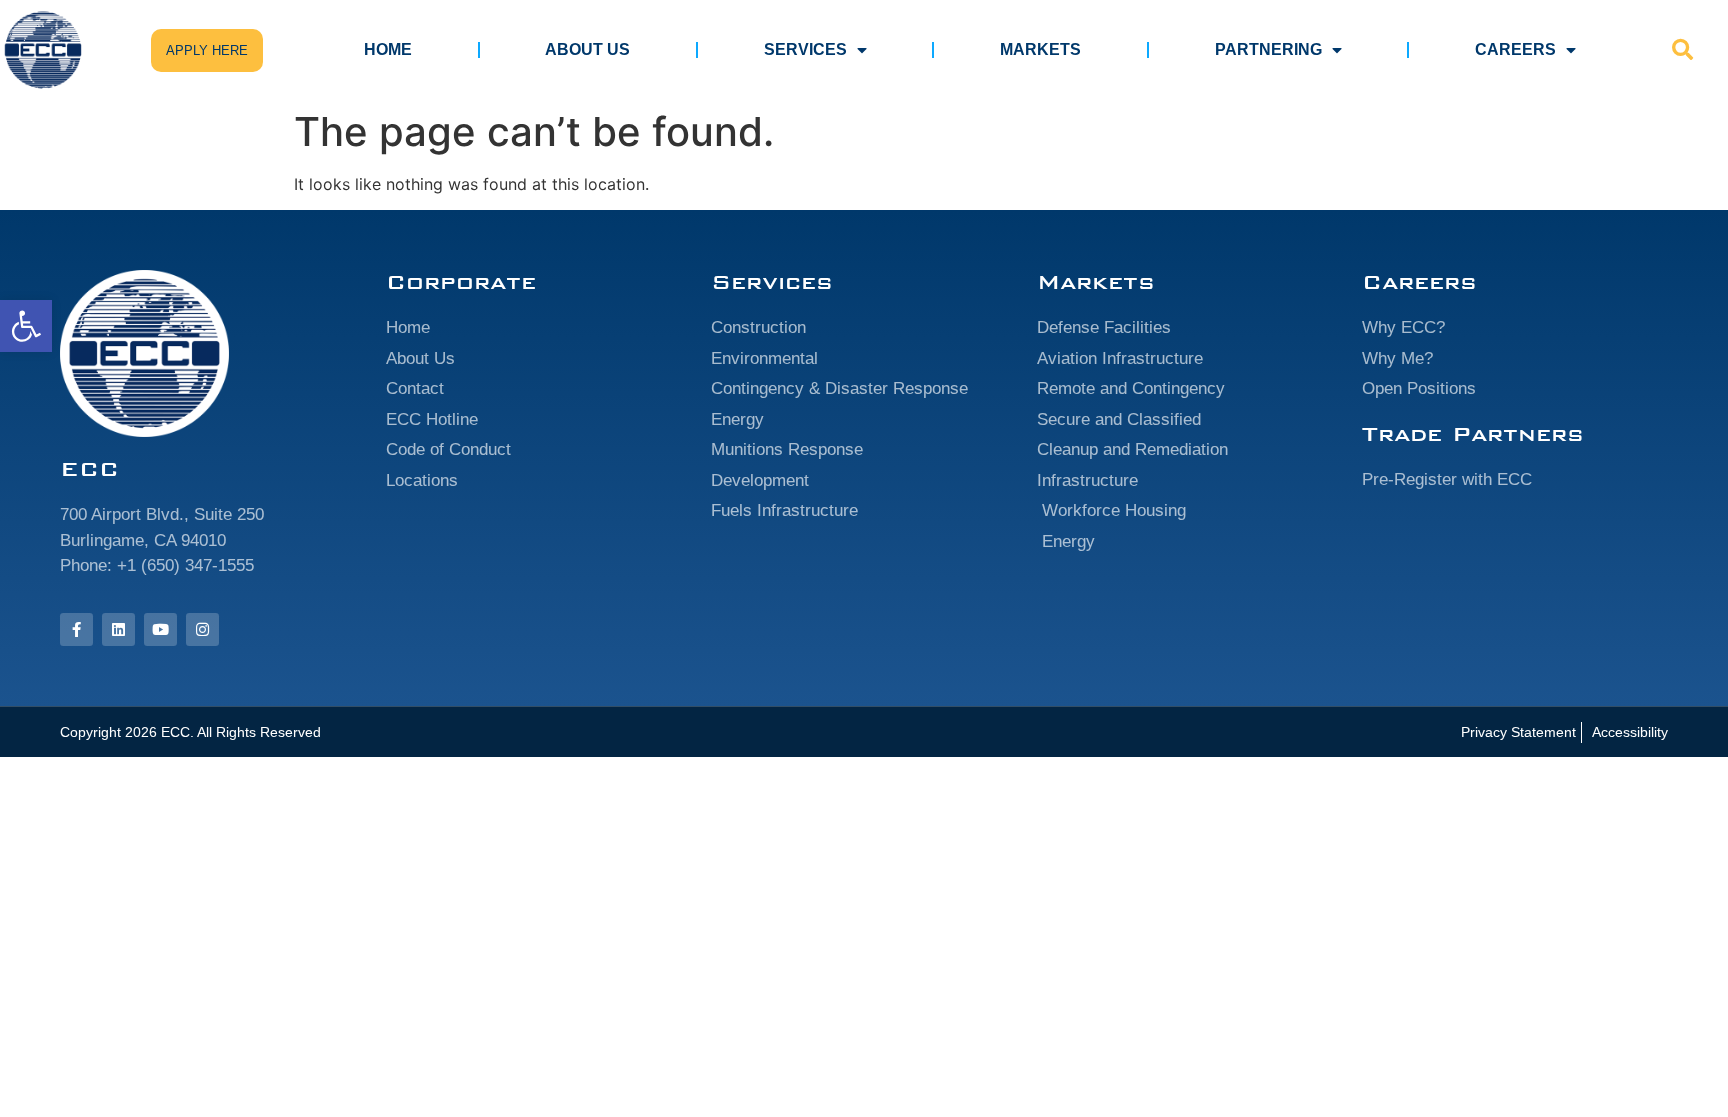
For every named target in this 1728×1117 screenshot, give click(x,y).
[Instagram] (202, 629)
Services (805, 49)
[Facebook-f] (76, 629)
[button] (26, 326)
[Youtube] (160, 629)
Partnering (1268, 49)
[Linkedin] (118, 629)
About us (587, 49)
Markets (1040, 49)
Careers (1515, 49)
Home (388, 49)
